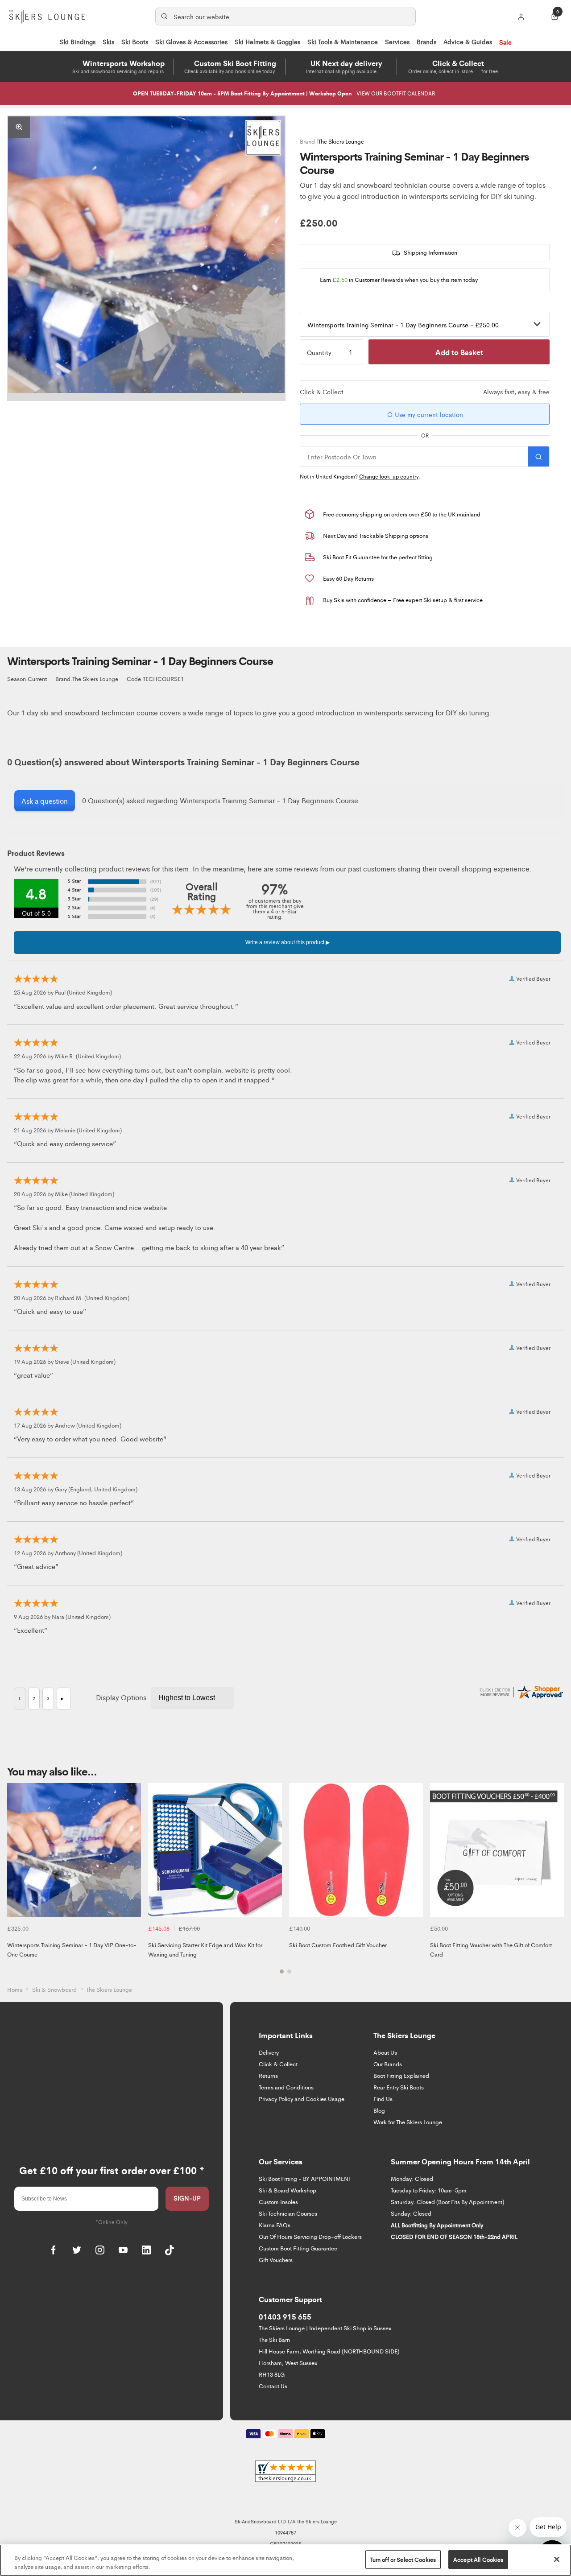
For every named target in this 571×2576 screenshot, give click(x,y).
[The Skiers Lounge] (263, 138)
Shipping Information (430, 252)
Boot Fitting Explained (401, 2075)
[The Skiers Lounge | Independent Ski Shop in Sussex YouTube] (123, 2250)
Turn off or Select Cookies (403, 2559)
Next (556, 1884)
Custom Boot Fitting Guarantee (298, 2248)
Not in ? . (360, 476)
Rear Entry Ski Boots (399, 2087)
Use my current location (428, 414)
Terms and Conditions (286, 2087)
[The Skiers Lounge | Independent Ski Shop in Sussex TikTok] (170, 2250)
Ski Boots (135, 41)
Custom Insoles (278, 2202)
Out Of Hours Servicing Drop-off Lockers (310, 2236)
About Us (385, 2052)
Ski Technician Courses (288, 2213)
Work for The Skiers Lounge (408, 2122)
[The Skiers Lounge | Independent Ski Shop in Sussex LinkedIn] (146, 2250)
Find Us (383, 2099)
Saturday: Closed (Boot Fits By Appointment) (447, 2202)
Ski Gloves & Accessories (191, 41)
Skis (108, 41)
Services (397, 41)
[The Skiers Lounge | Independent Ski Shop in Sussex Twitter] (77, 2250)
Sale (505, 42)
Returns (268, 2075)
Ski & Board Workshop (288, 2190)
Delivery (269, 2052)
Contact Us (273, 2386)
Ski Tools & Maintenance (343, 41)
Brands (426, 41)
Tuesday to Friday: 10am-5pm (429, 2190)
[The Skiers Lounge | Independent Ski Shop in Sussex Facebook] (54, 2250)
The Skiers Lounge (341, 141)
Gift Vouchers (276, 2260)
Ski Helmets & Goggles (267, 41)
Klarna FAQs (275, 2225)
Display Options (121, 1697)
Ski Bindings (78, 41)
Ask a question (45, 801)
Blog (379, 2110)
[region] (285, 2560)
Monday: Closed (412, 2178)
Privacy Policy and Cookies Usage (302, 2099)
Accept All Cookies (478, 2559)
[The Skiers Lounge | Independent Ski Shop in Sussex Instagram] (100, 2250)
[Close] (557, 2559)
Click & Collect (278, 2064)
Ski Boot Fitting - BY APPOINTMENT (305, 2178)
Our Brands (388, 2064)
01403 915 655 (285, 2316)
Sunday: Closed (411, 2213)
